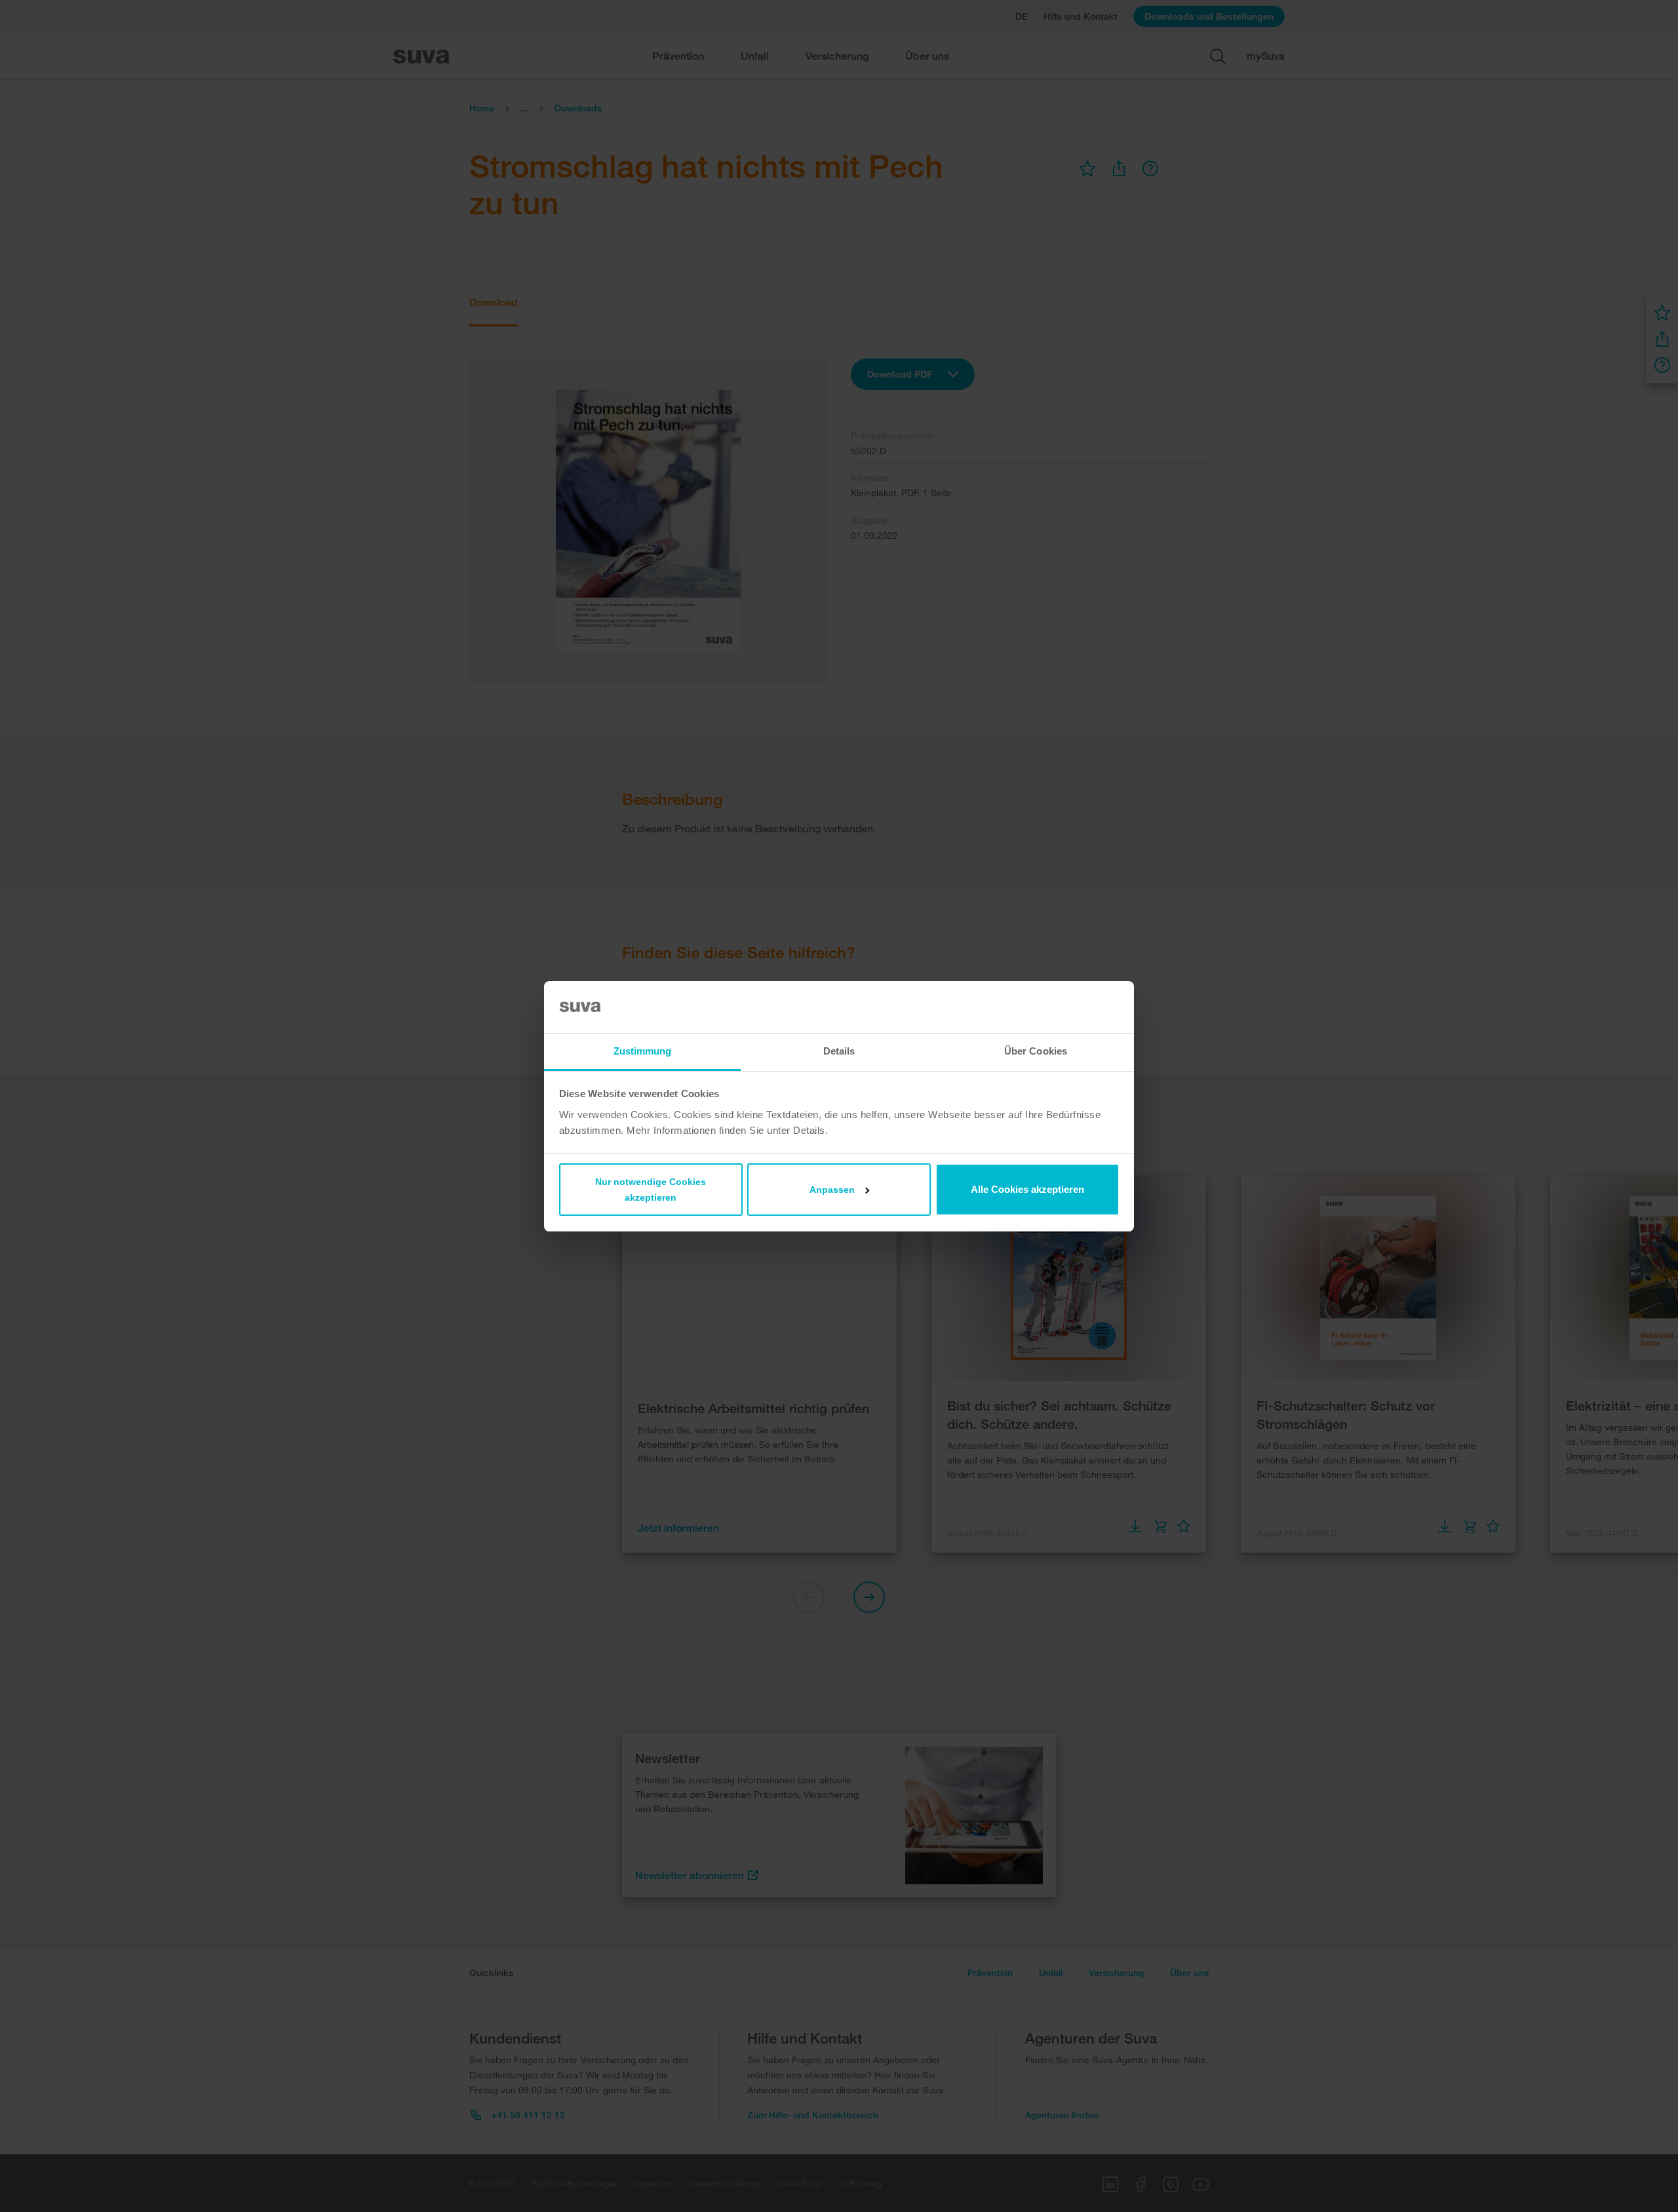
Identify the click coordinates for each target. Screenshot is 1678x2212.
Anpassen (832, 1190)
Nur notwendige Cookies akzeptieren (651, 1190)
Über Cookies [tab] (1036, 1051)
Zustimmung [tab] (643, 1051)
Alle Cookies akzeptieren (1027, 1189)
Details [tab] (839, 1051)
